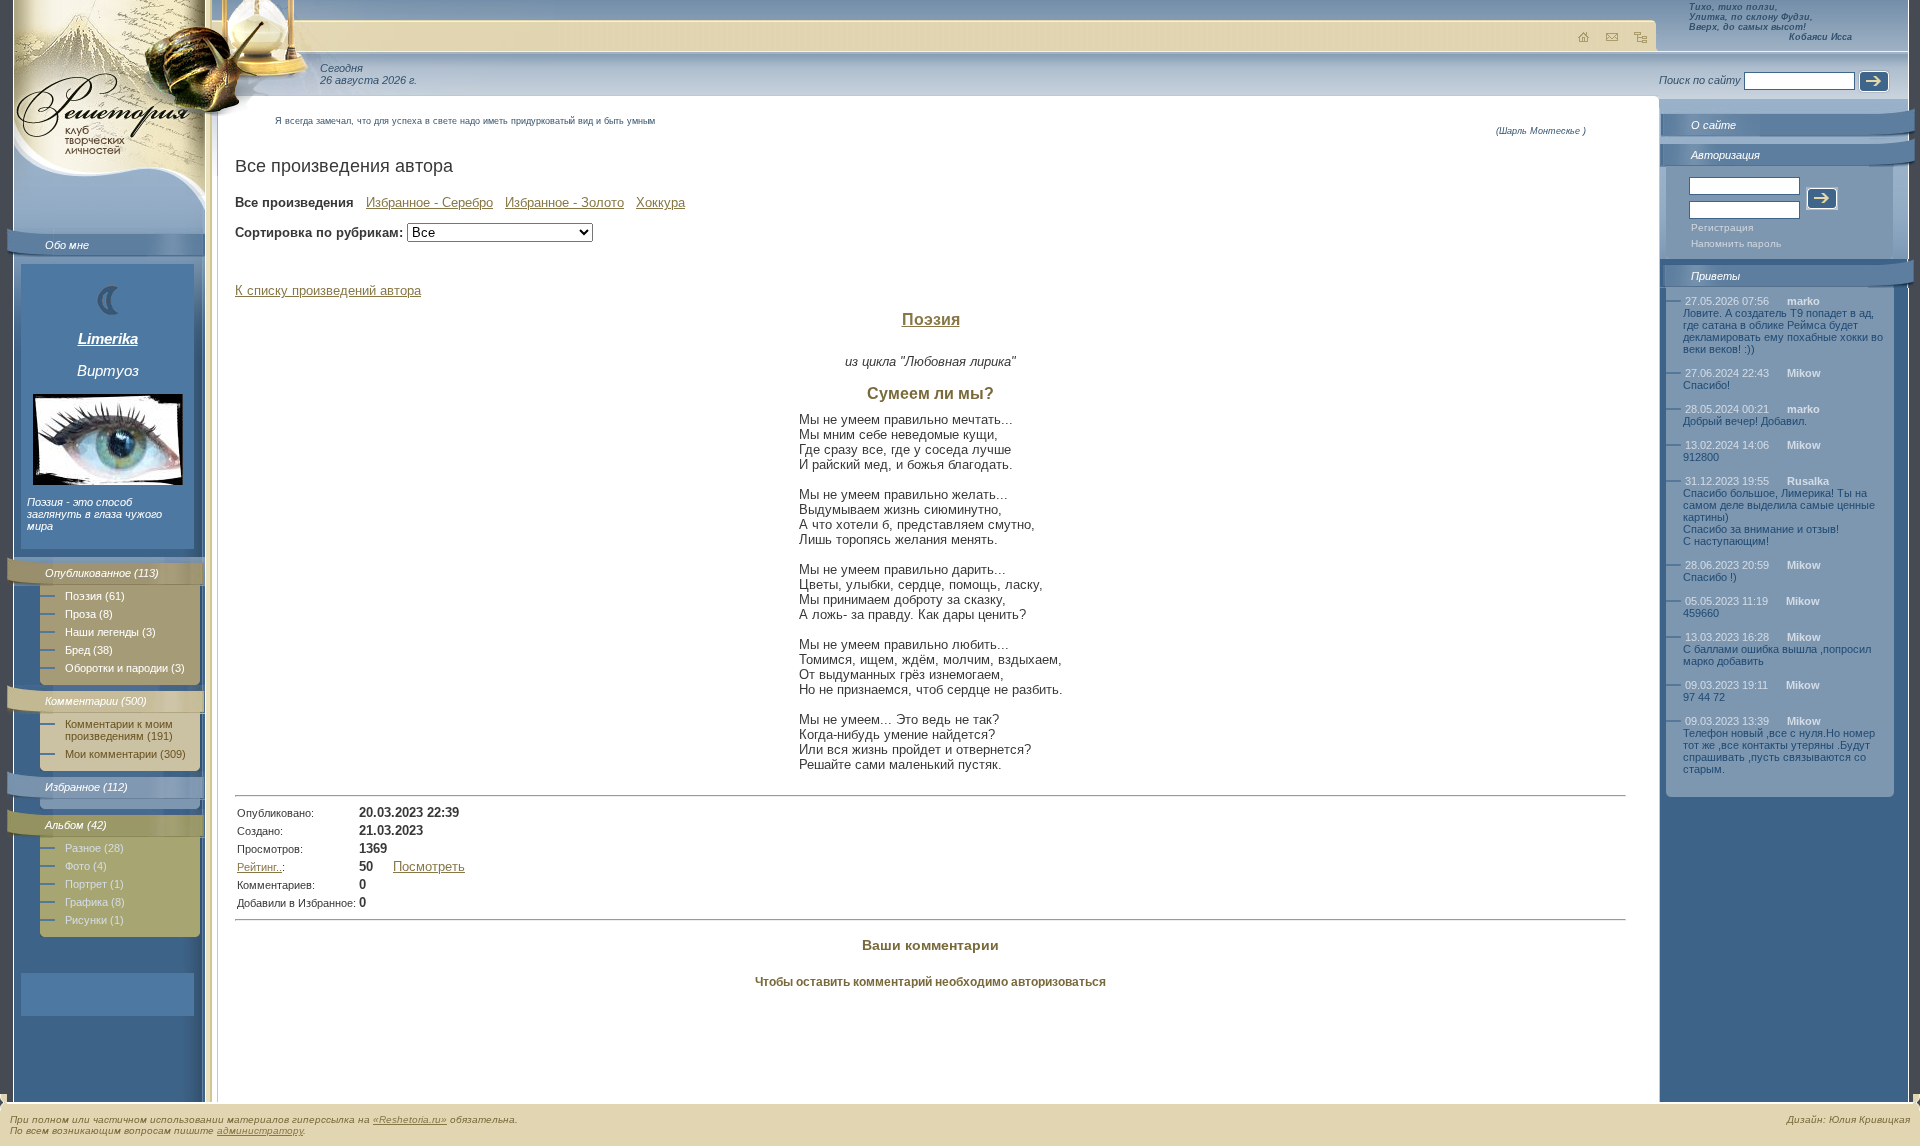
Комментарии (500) (96, 701)
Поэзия (931, 319)
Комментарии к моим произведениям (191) (119, 730)
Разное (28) (94, 848)
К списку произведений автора (328, 290)
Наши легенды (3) (110, 632)
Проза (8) (89, 614)
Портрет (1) (94, 884)
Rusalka (1808, 481)
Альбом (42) (76, 825)
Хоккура (660, 202)
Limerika (108, 338)
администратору (260, 1130)
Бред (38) (89, 650)
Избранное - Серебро (429, 202)
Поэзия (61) (95, 596)
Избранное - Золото (564, 202)
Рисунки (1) (94, 920)
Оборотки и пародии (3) (125, 668)
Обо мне (67, 245)
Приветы (1715, 276)
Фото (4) (86, 866)
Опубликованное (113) (102, 573)
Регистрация (1722, 227)
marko (1803, 301)
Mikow (1804, 373)
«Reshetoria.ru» (410, 1119)
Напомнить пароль (1736, 243)
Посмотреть (429, 866)
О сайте (1713, 125)
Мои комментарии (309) (125, 754)
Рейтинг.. (259, 867)
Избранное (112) (86, 787)
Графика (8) (95, 902)
